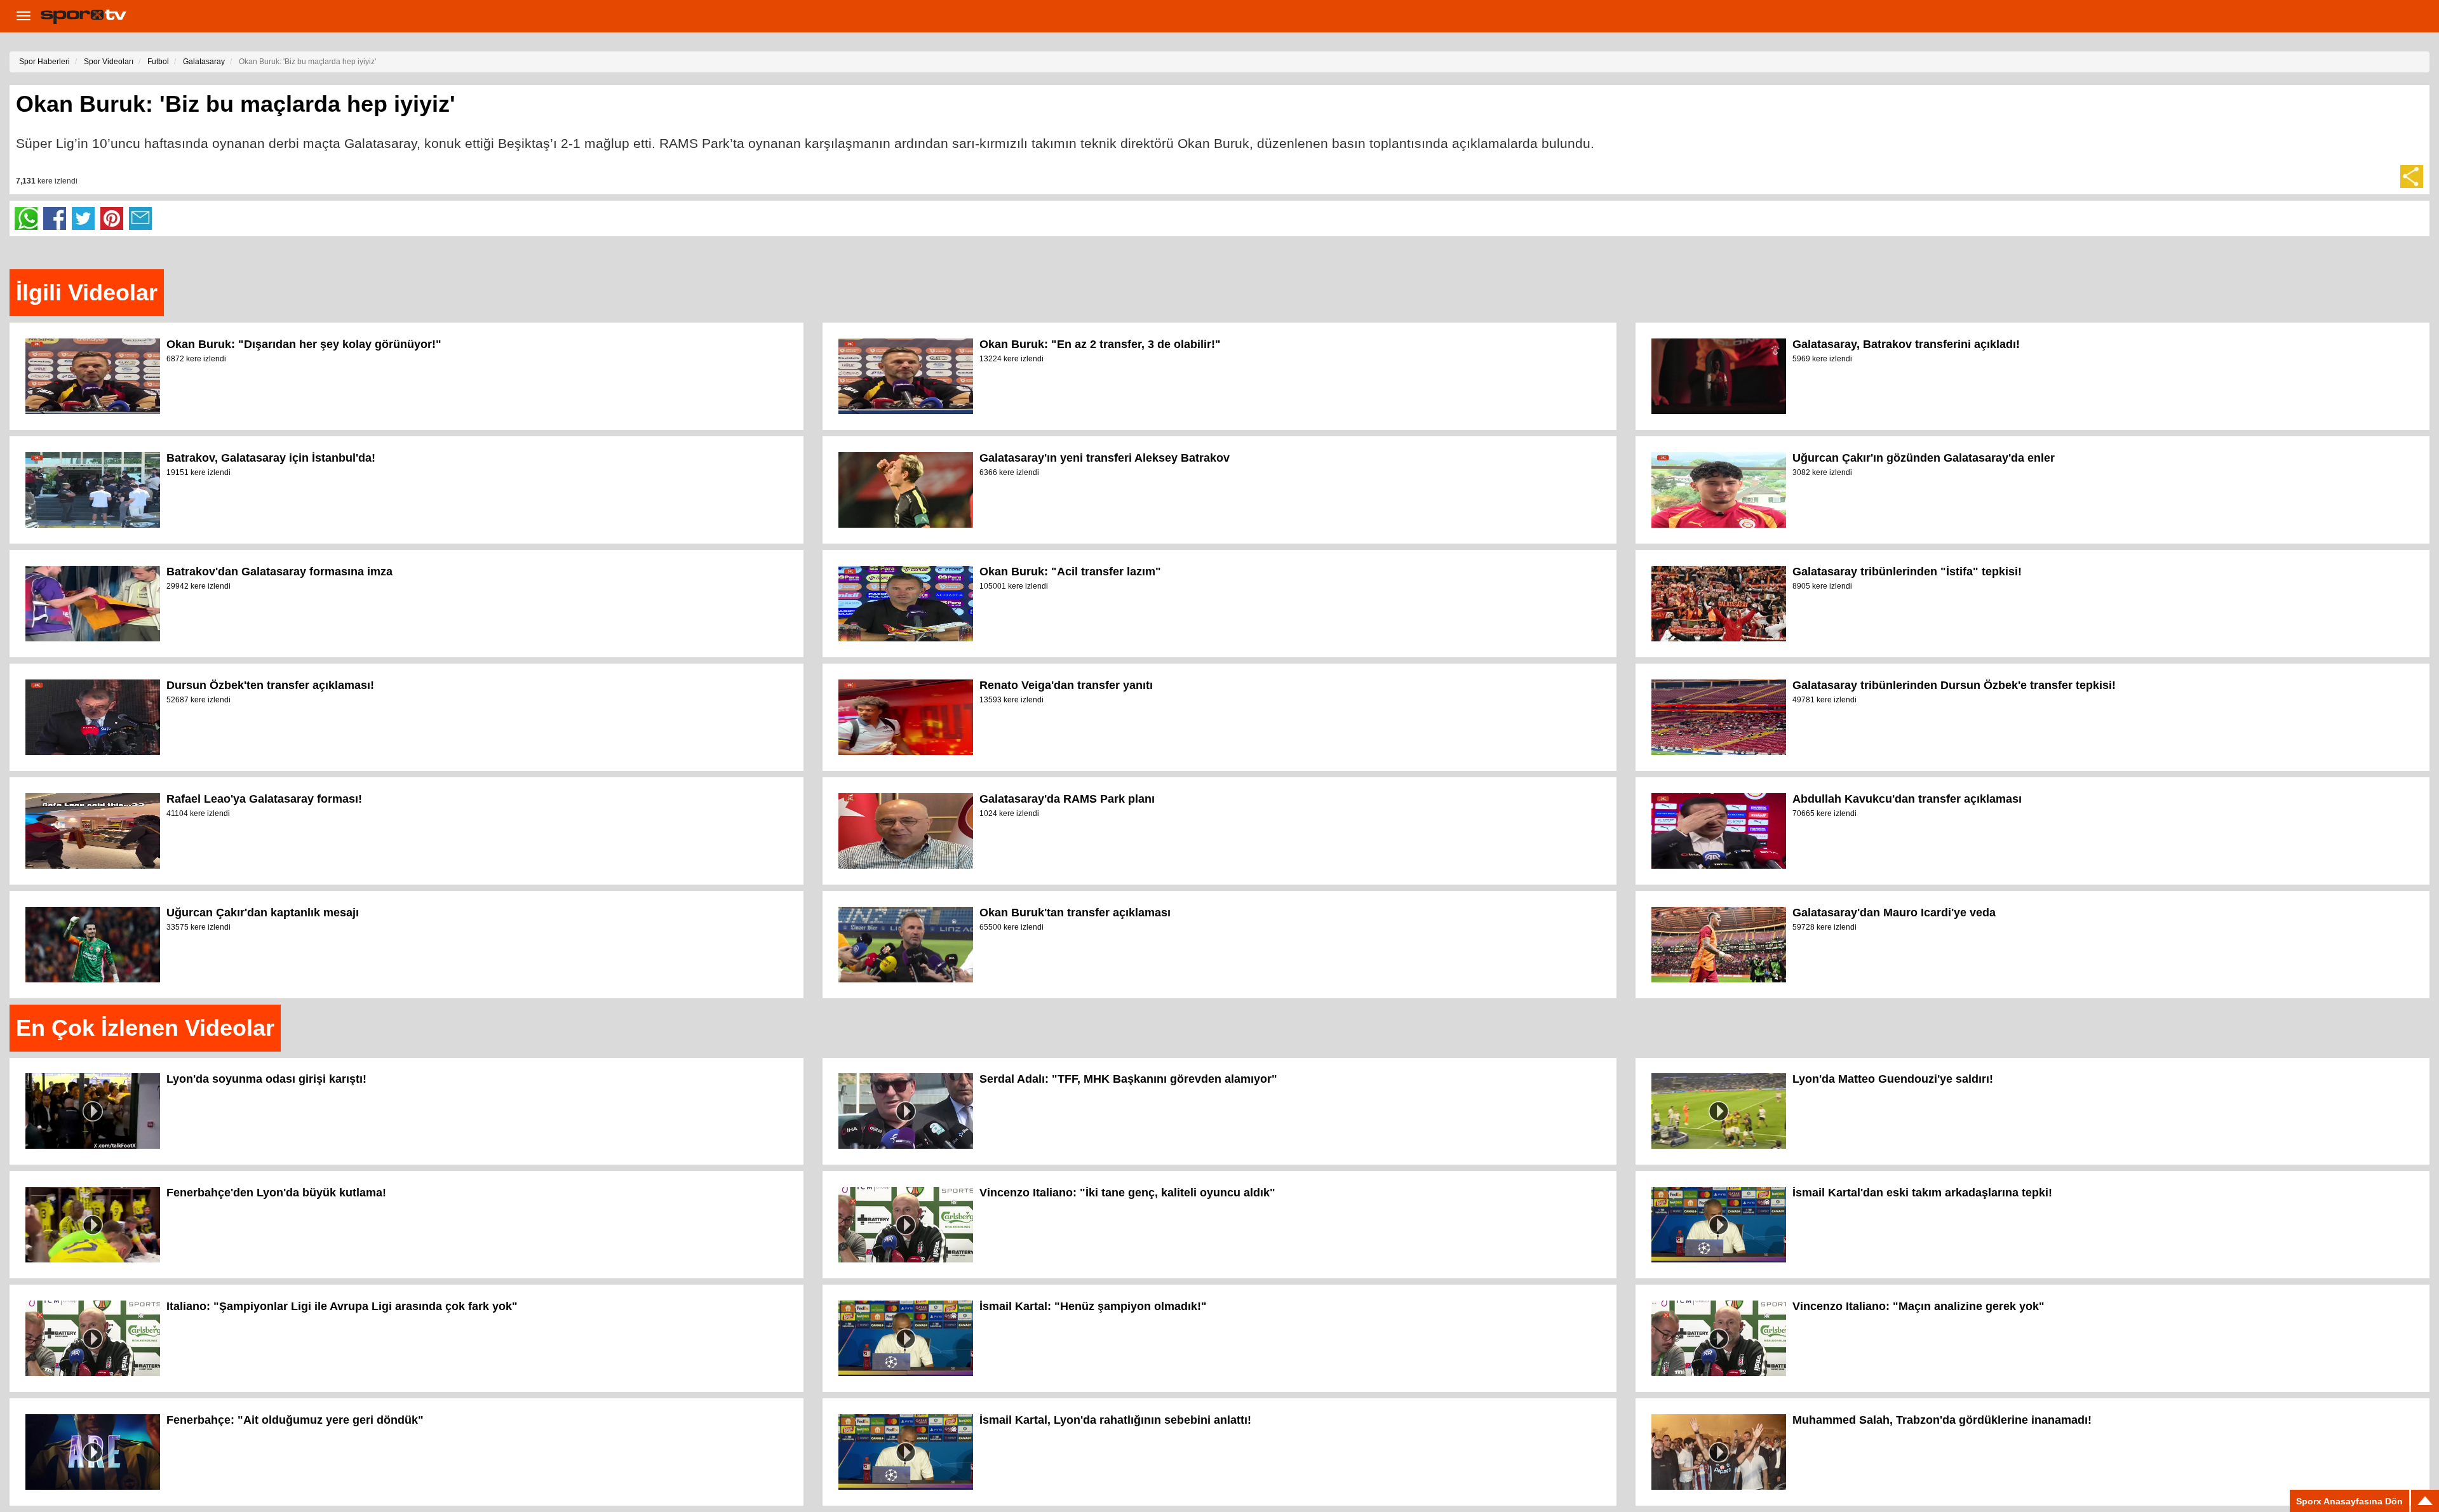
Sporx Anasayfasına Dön (2349, 1501)
